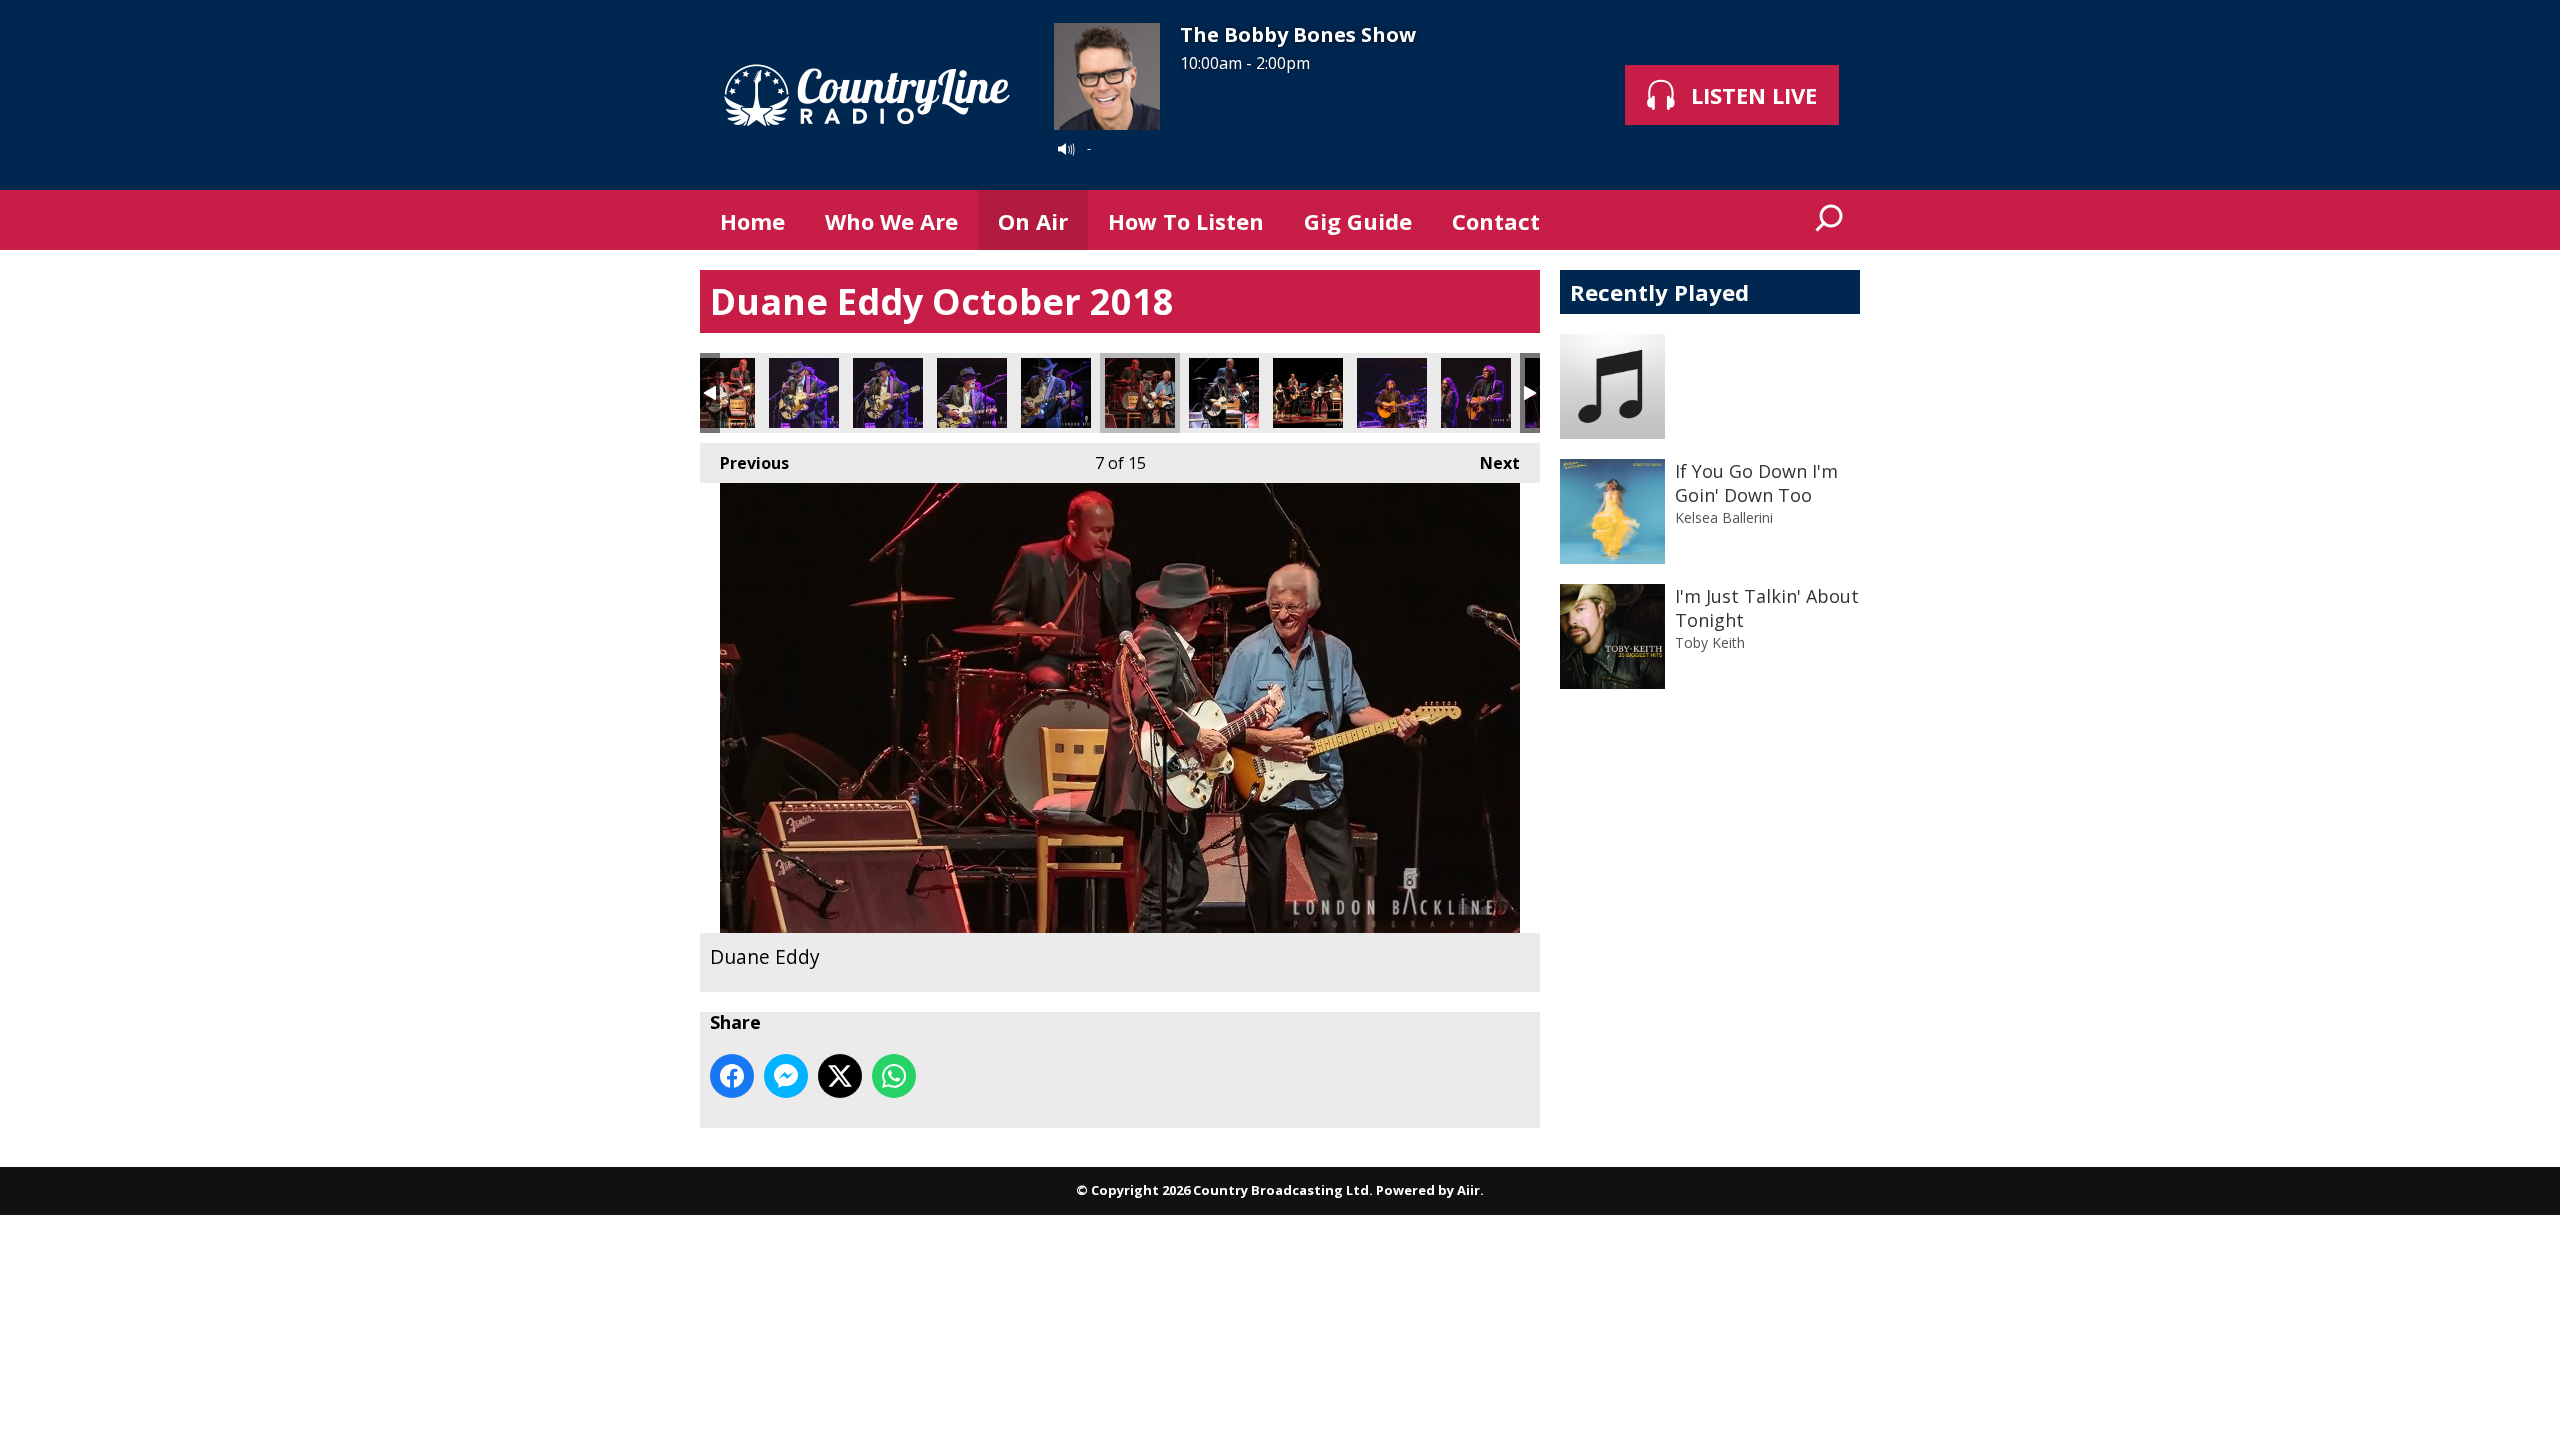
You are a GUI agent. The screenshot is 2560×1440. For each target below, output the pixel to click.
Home (752, 221)
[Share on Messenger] (786, 1076)
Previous (744, 463)
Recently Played (1659, 292)
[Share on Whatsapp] (894, 1076)
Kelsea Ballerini (1724, 517)
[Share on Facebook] (732, 1076)
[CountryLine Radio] (867, 95)
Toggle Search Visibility (1830, 220)
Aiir (1468, 1190)
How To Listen (1186, 221)
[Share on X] (840, 1076)
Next (1490, 463)
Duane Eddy (720, 393)
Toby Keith (1710, 642)
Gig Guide (1358, 221)
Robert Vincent (1392, 393)
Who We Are (891, 221)
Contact (1496, 221)
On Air (1033, 221)
